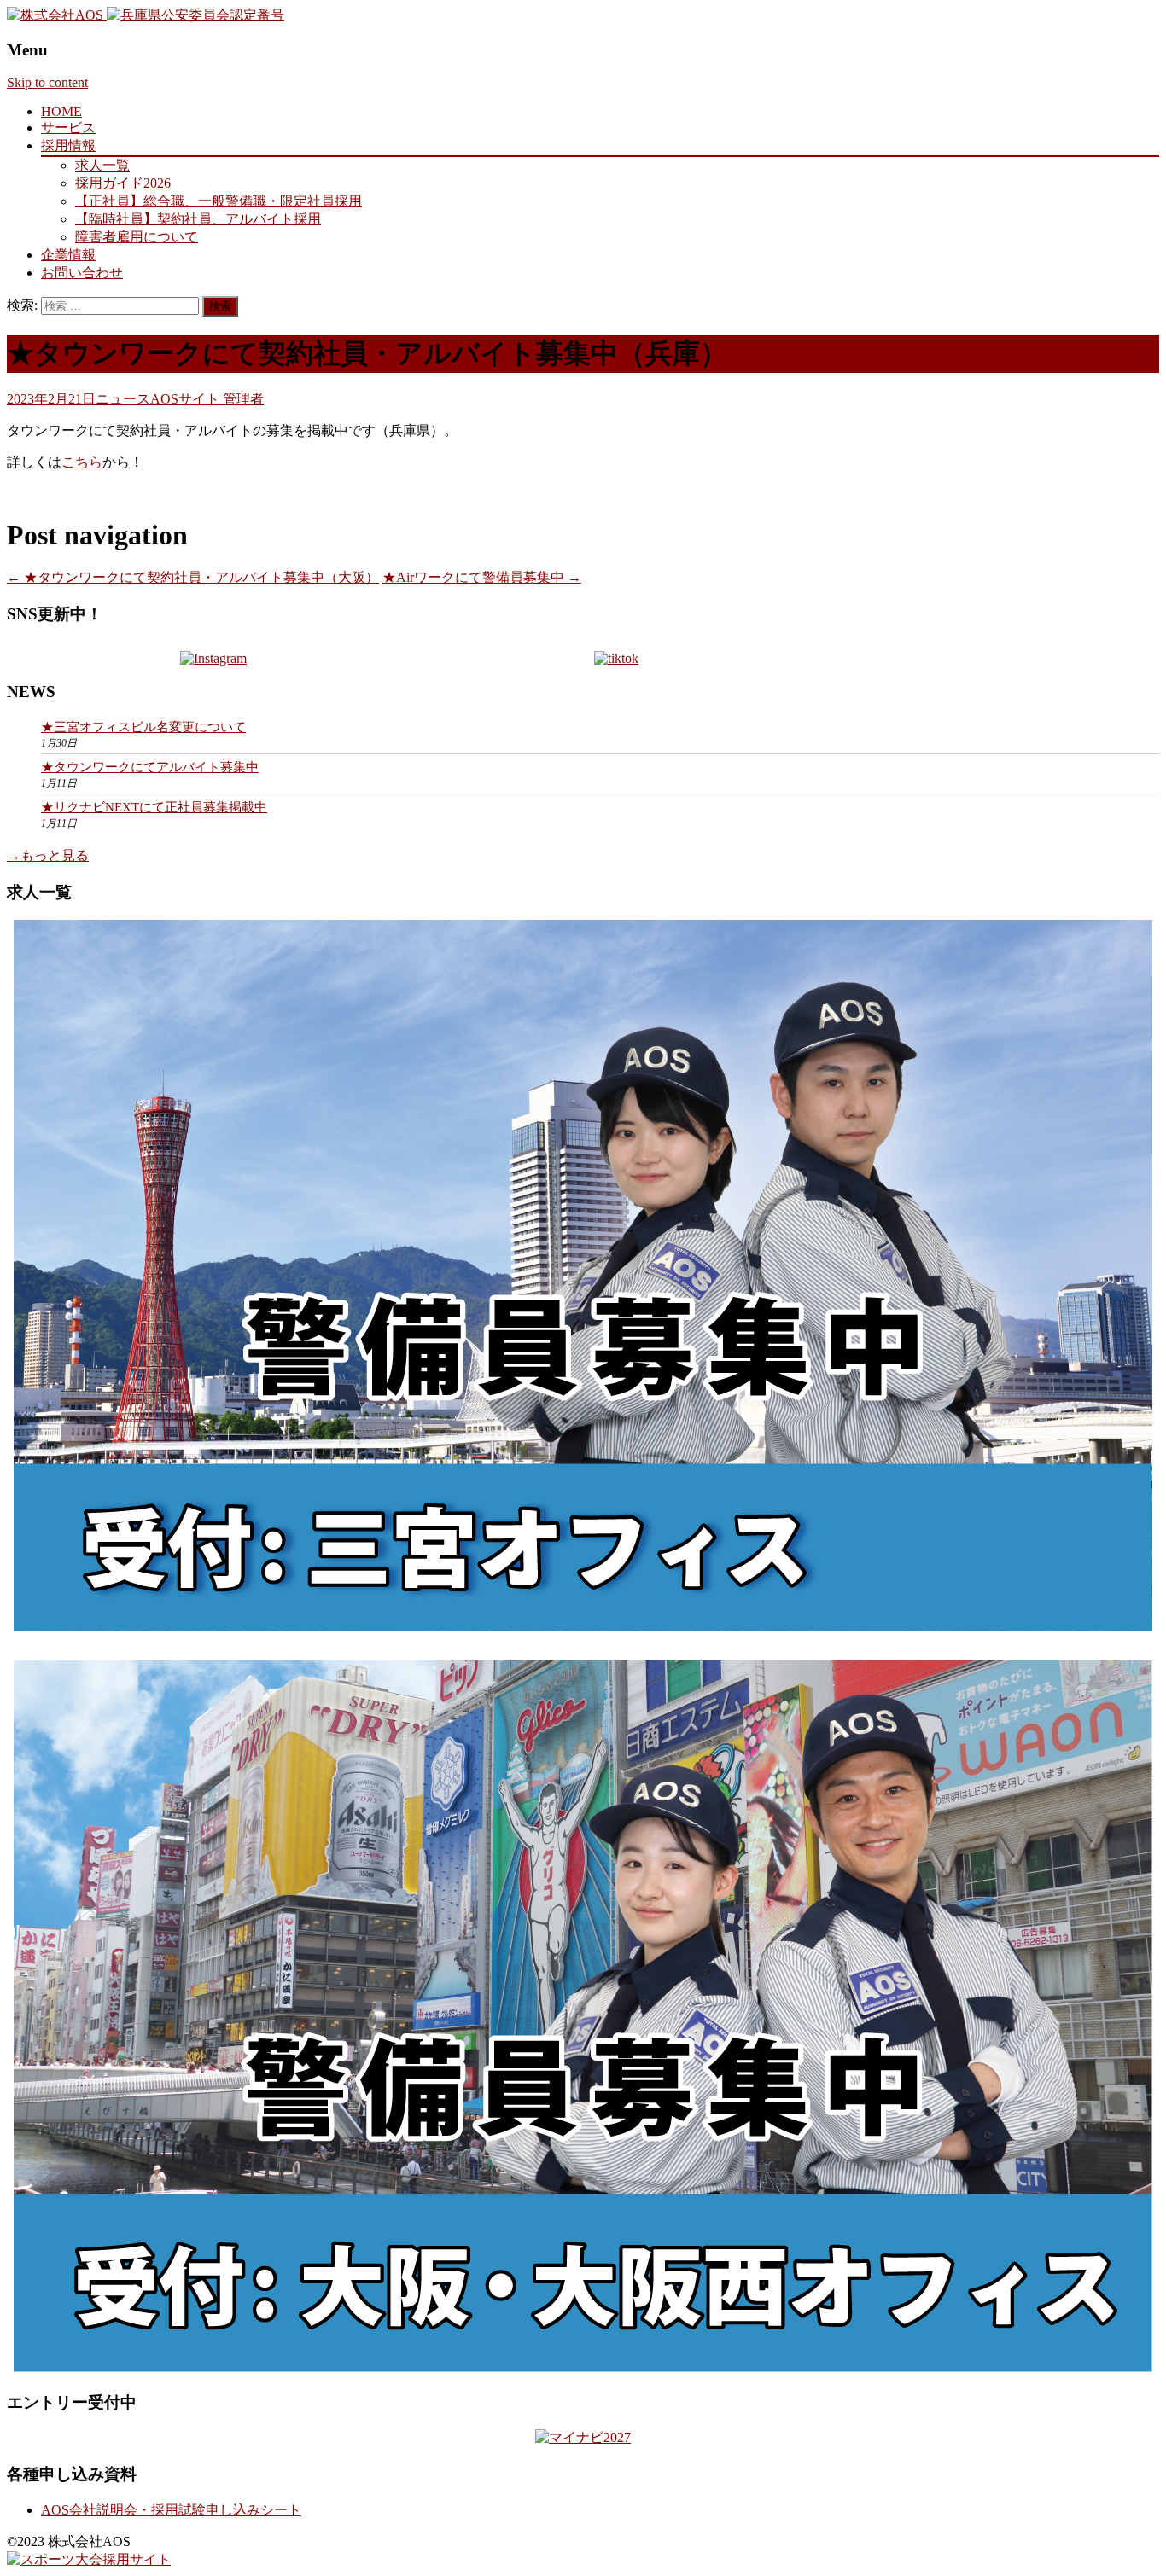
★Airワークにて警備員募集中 (482, 577)
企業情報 (68, 255)
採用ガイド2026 (123, 183)
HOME (61, 111)
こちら (82, 462)
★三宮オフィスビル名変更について (143, 727)
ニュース (123, 399)
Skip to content (47, 82)
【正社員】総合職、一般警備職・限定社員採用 (219, 201)
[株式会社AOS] (57, 15)
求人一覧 (102, 165)
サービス (68, 128)
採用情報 (68, 145)
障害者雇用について (137, 237)
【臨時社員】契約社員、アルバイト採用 (198, 219)
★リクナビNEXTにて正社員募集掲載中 (154, 807)
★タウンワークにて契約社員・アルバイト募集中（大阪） (193, 577)
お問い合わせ (82, 273)
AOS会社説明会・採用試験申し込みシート (171, 2510)
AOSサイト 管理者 (207, 399)
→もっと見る (48, 855)
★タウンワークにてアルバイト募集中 (150, 767)
